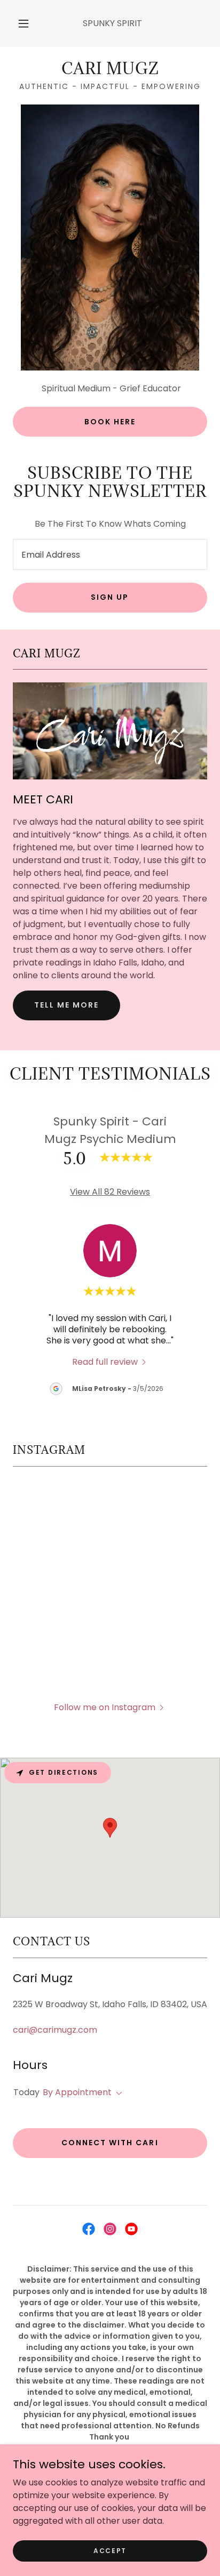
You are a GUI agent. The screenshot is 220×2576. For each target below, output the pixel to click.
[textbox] (110, 554)
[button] (23, 23)
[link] (110, 69)
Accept (110, 2550)
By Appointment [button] (77, 2092)
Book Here (110, 422)
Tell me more (66, 1005)
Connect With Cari (110, 2143)
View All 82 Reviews (110, 1192)
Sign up (110, 597)
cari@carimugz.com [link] (55, 2030)
